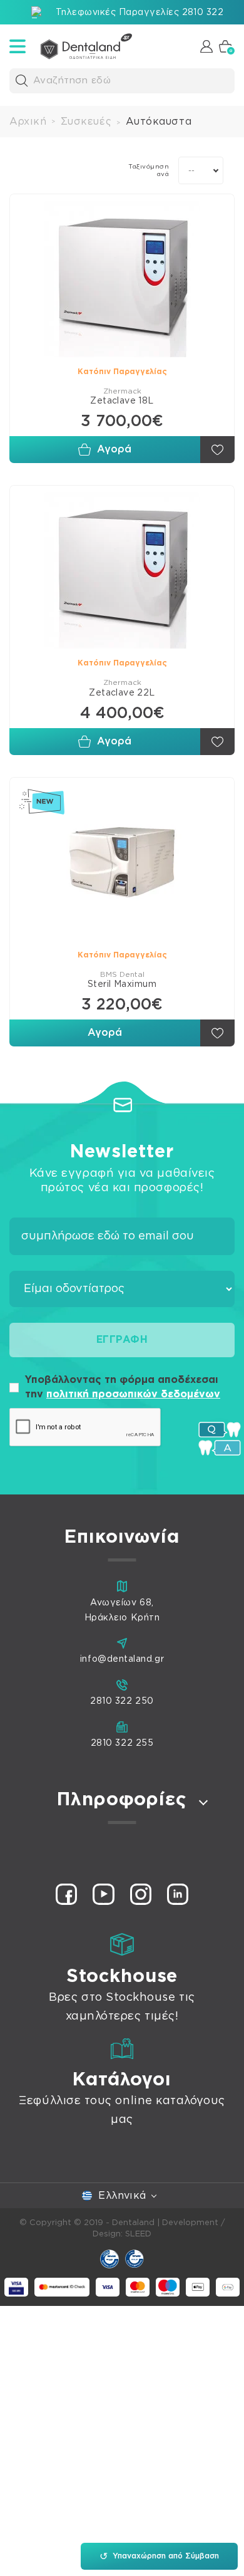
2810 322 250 (122, 1701)
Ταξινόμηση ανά (149, 170)
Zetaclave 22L (122, 693)
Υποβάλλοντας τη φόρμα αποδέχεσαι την (123, 1387)
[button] (22, 81)
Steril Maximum (122, 984)
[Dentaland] (86, 46)
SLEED (138, 2234)
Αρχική (28, 122)
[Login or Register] (206, 46)
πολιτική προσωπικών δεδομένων (133, 1394)
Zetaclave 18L (122, 401)
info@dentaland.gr (122, 1659)
